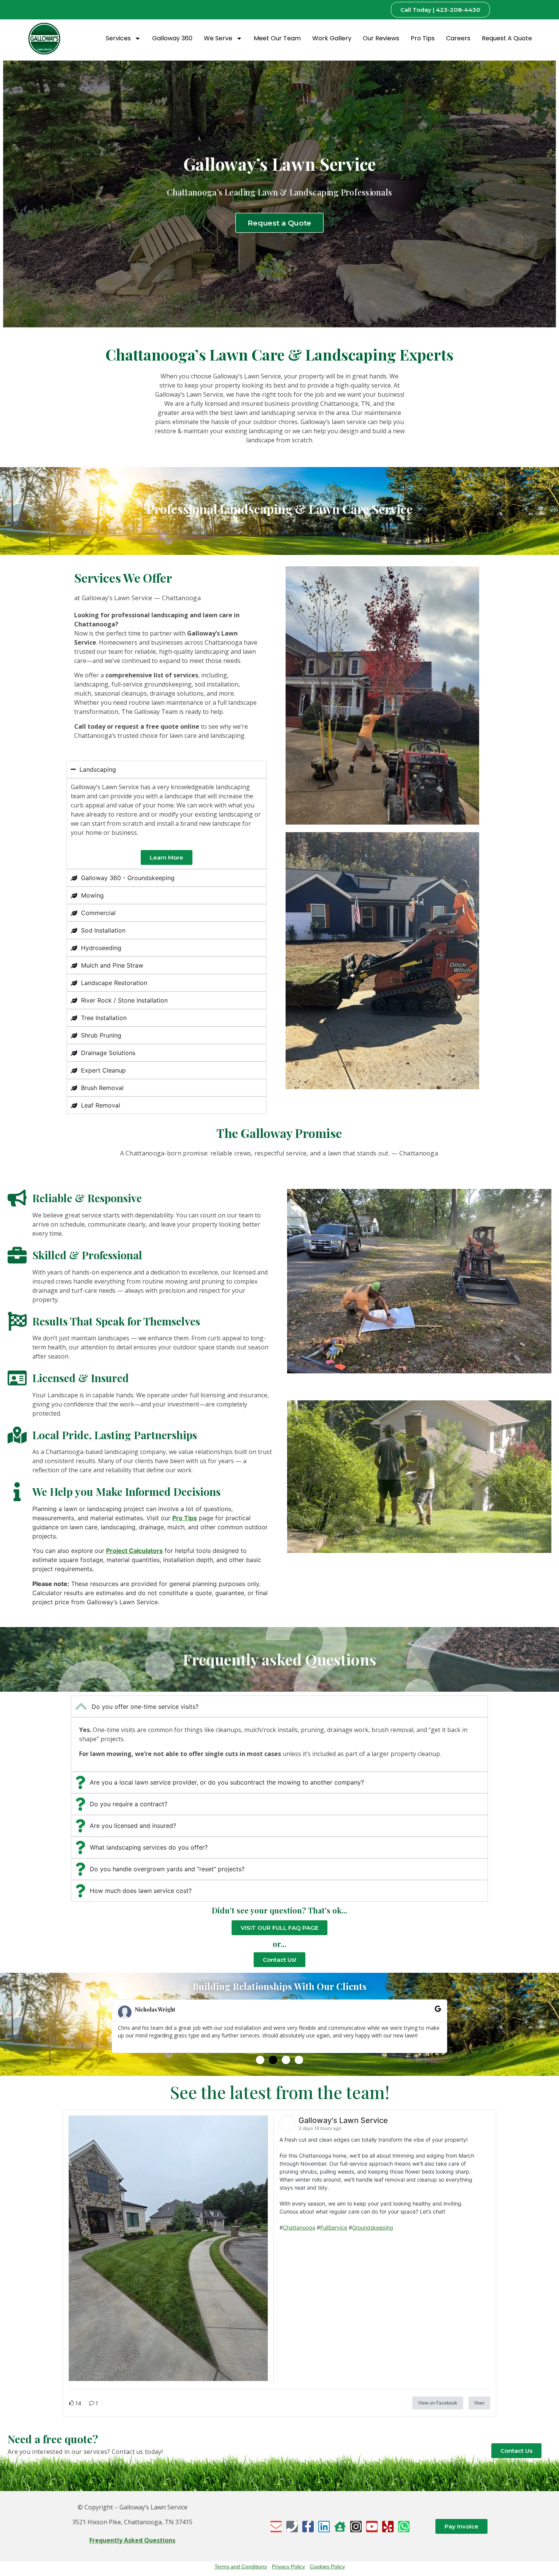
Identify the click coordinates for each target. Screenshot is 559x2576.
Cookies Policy (327, 2566)
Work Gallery (332, 38)
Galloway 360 (172, 38)
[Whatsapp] (404, 2527)
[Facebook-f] (308, 2527)
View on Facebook (438, 2403)
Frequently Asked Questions (132, 2540)
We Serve (218, 38)
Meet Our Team (277, 38)
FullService (334, 2227)
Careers (458, 38)
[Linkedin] (324, 2527)
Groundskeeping (373, 2227)
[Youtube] (372, 2527)
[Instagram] (356, 2527)
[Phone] (292, 2527)
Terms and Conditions (241, 2566)
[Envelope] (276, 2527)
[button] (260, 2060)
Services (118, 38)
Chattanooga (299, 2227)
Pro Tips (423, 38)
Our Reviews (381, 38)
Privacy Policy (288, 2566)
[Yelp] (388, 2527)
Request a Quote (507, 38)
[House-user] (340, 2527)
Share (479, 2403)
